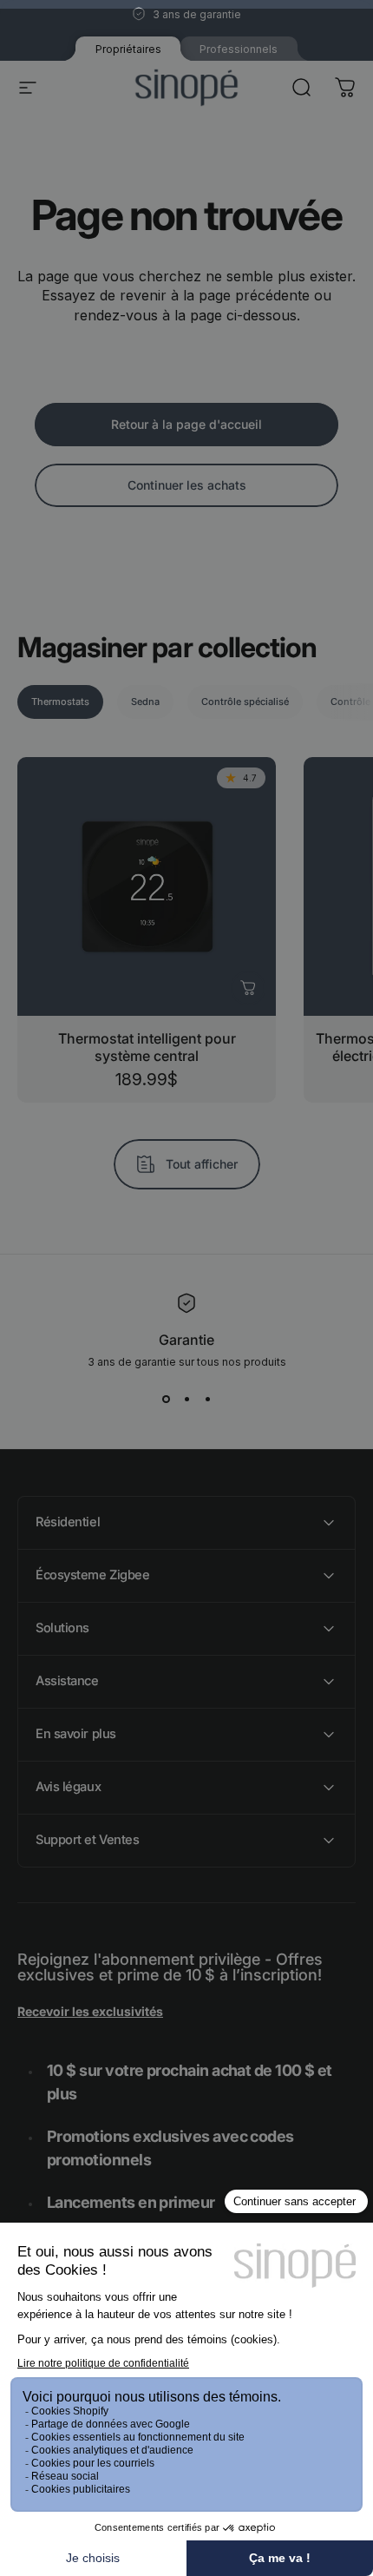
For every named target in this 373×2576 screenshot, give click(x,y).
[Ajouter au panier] (248, 988)
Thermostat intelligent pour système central (147, 1047)
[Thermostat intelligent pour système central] (147, 886)
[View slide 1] (166, 1400)
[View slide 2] (186, 1400)
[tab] (60, 702)
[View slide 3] (207, 1400)
